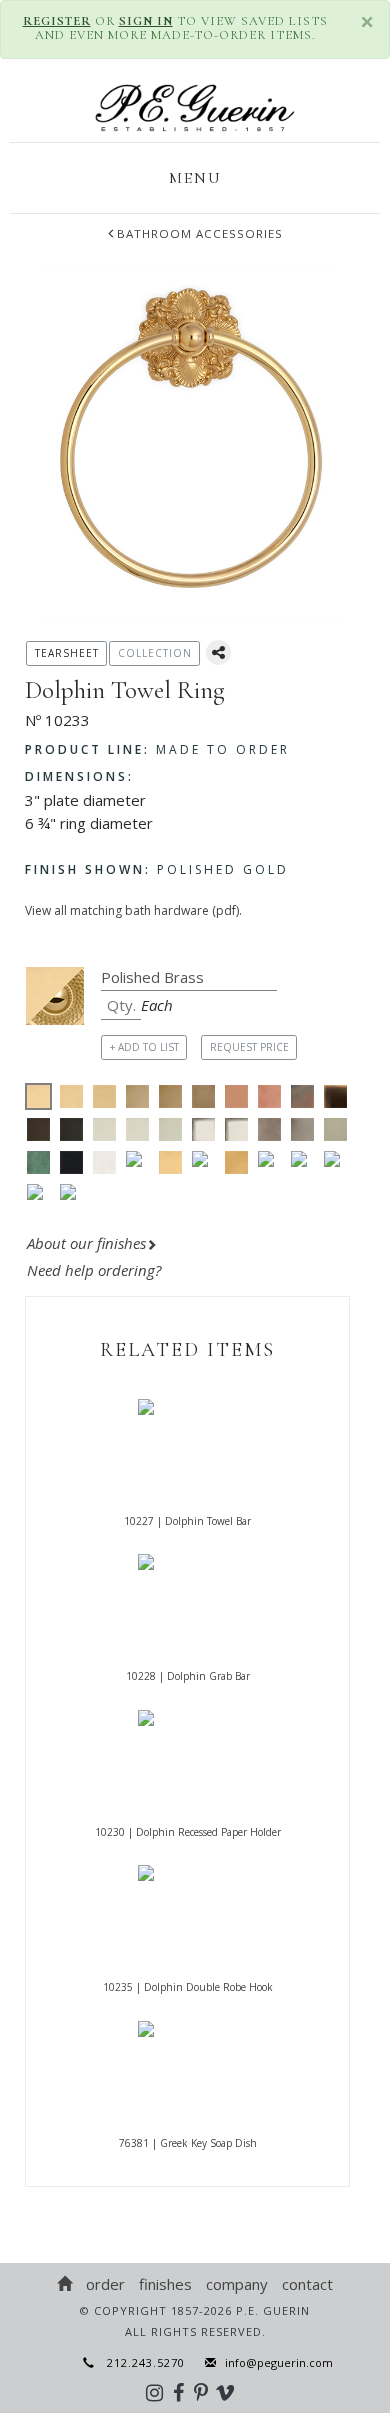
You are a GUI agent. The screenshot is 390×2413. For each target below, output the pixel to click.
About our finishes (86, 1243)
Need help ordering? (96, 1270)
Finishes (165, 2284)
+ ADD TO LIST (144, 1047)
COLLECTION (155, 653)
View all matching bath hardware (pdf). (133, 910)
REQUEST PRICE (249, 1047)
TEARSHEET (67, 653)
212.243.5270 (140, 2362)
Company (237, 2284)
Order (105, 2284)
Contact (307, 2284)
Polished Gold (157, 869)
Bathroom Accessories (200, 233)
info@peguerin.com (279, 2362)
